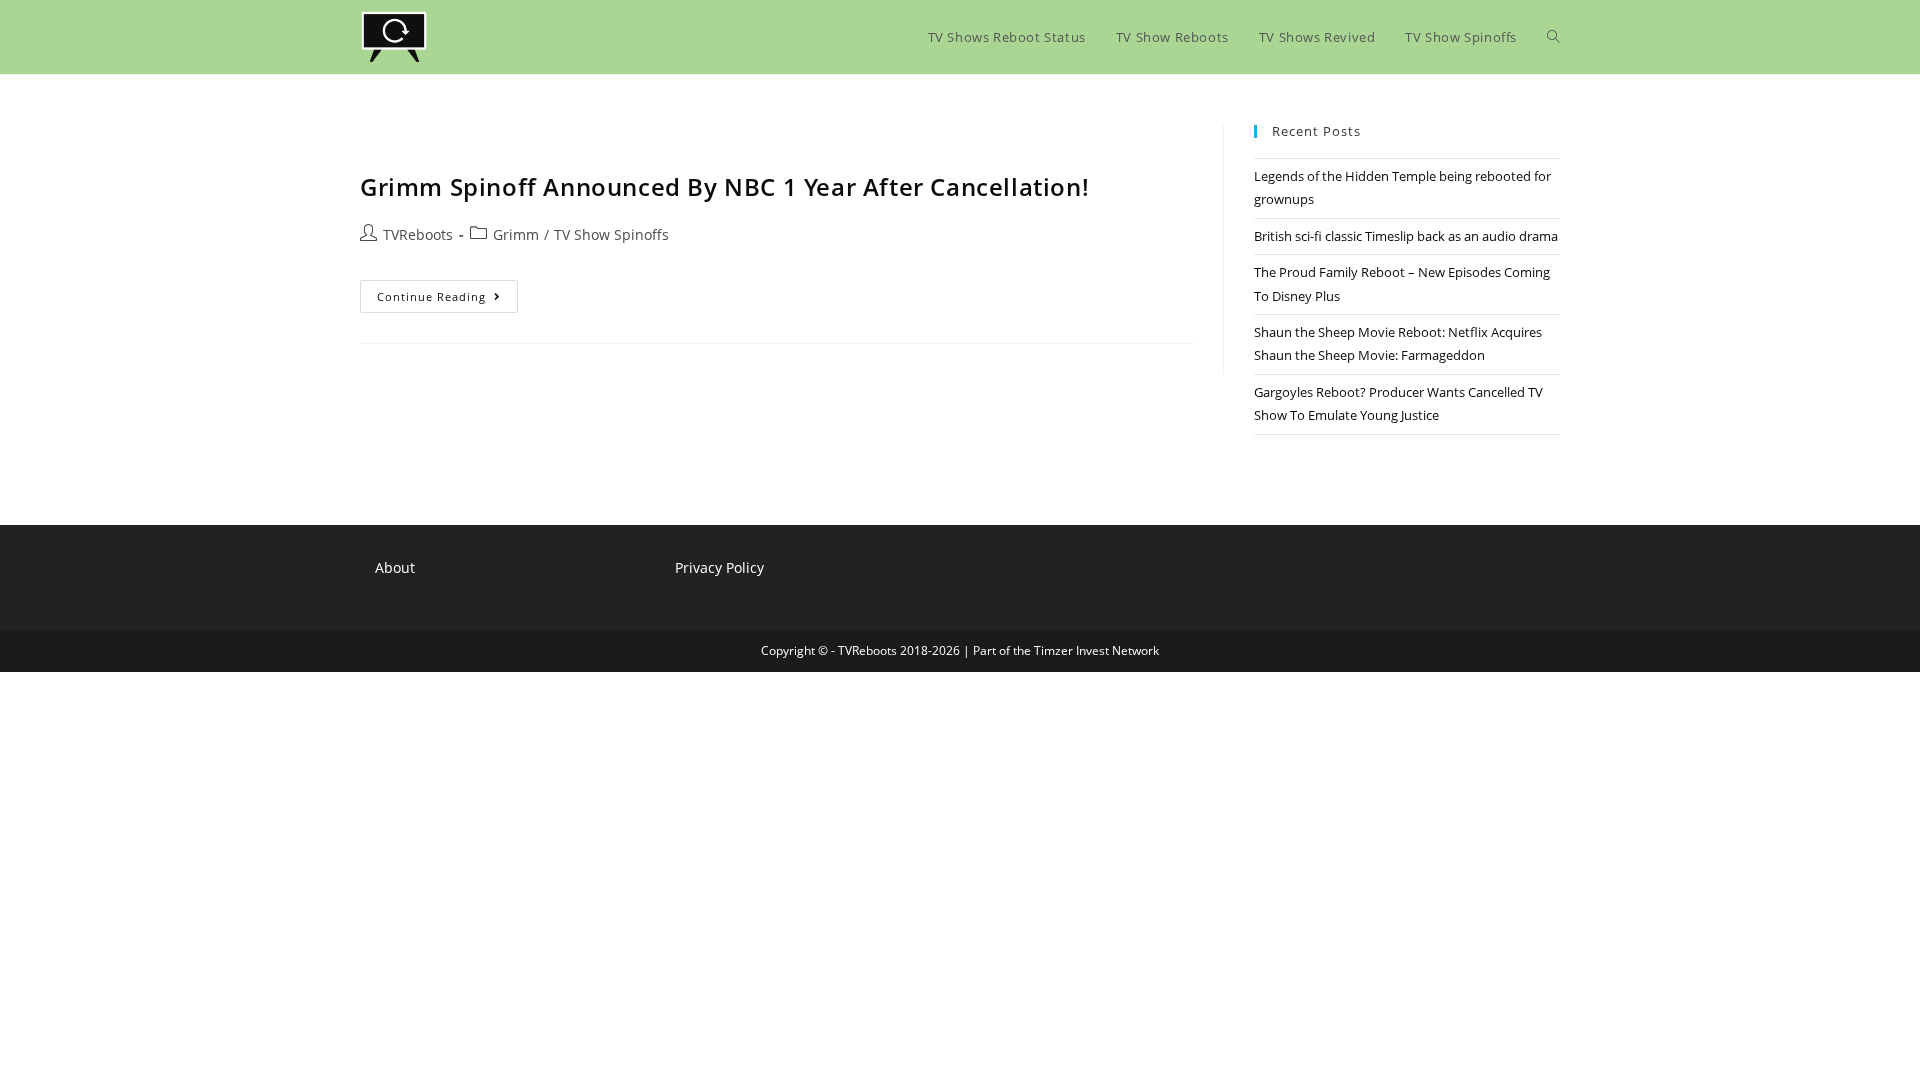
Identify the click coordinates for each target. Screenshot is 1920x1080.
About (395, 567)
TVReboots (418, 234)
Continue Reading (447, 300)
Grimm (516, 234)
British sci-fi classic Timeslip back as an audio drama (1406, 236)
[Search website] (1553, 37)
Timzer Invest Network (1096, 650)
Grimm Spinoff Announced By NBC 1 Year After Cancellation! (724, 186)
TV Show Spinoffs (611, 234)
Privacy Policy (719, 567)
